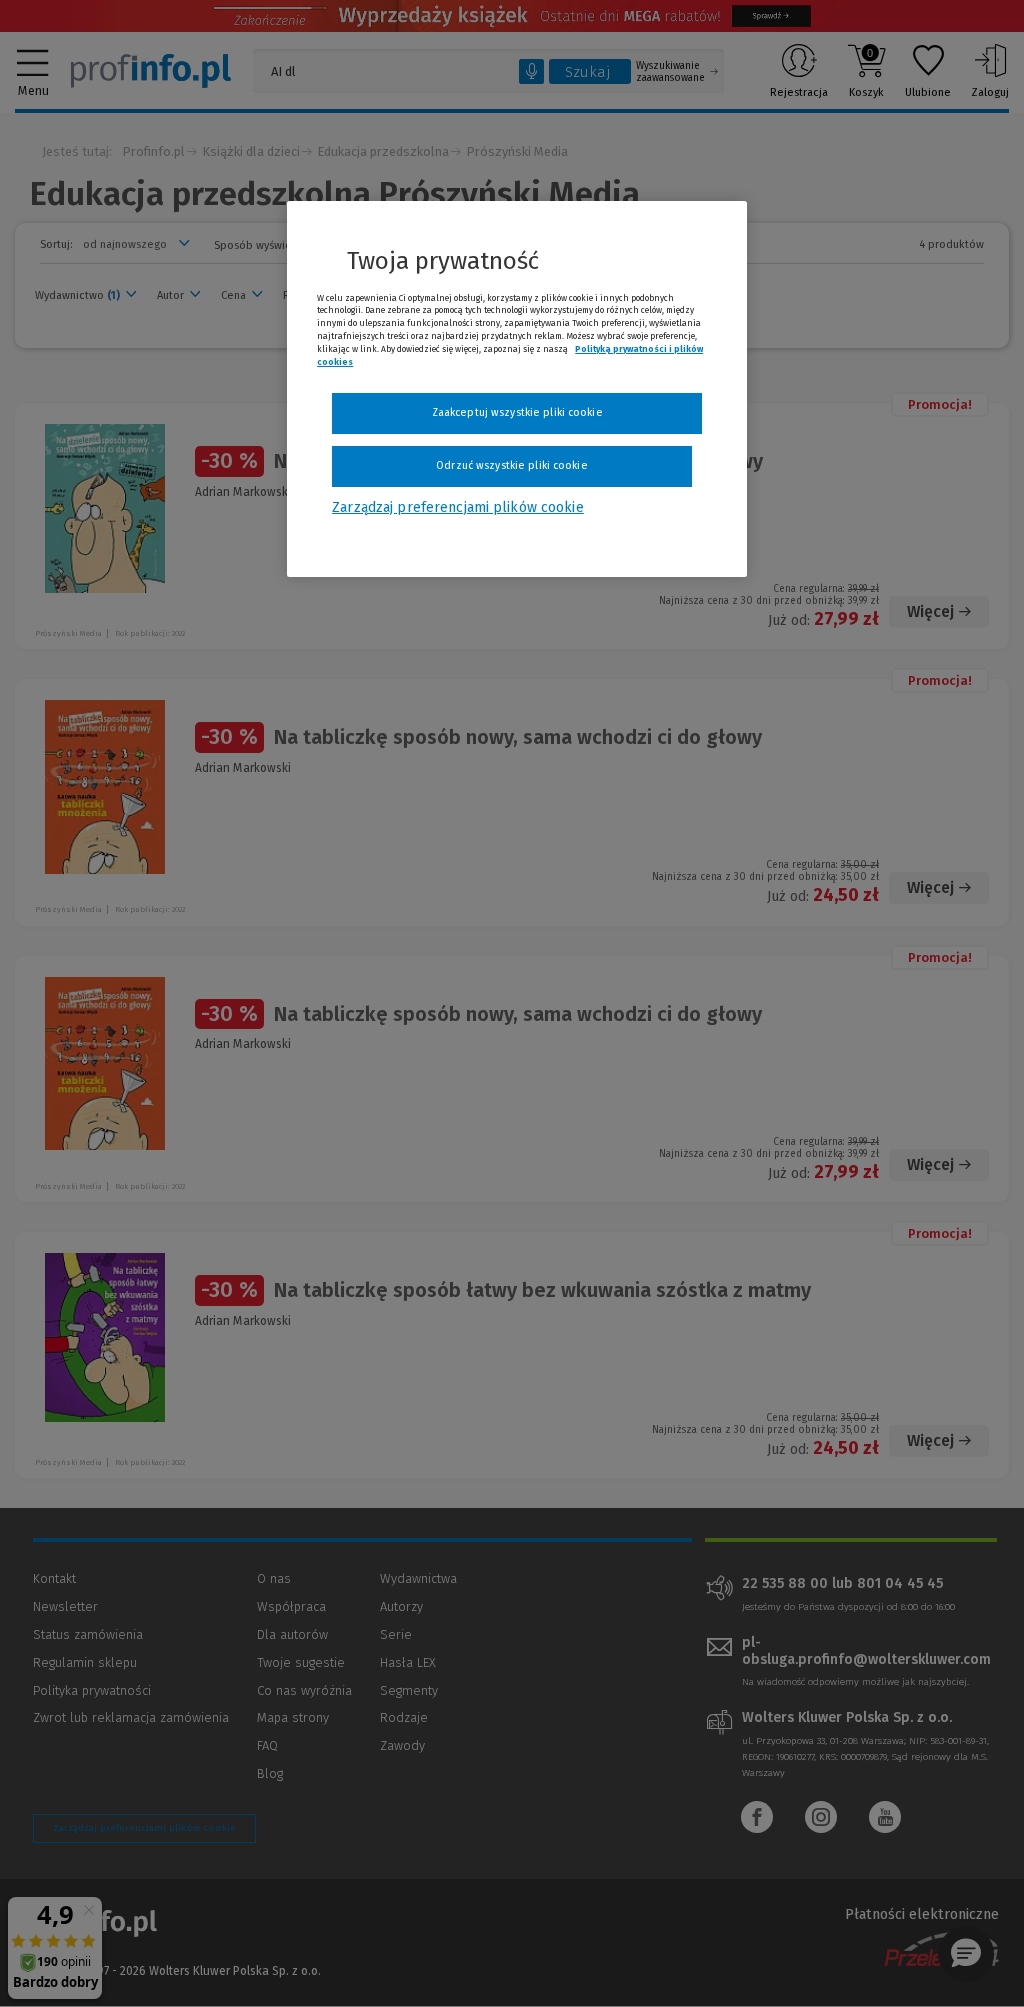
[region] (517, 389)
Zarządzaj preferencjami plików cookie (457, 507)
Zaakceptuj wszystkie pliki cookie (517, 412)
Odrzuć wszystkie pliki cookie (511, 465)
